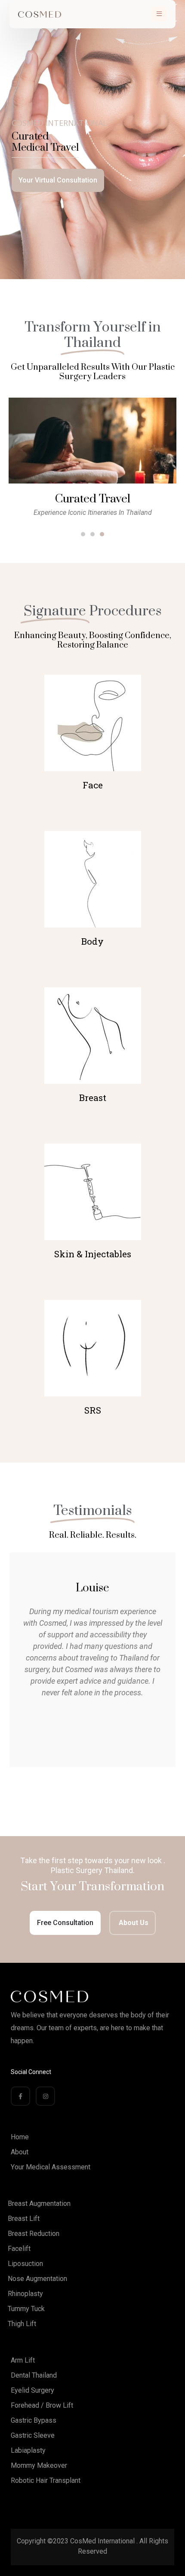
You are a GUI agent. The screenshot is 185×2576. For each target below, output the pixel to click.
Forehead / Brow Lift (42, 2405)
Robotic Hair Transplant (46, 2480)
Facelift (19, 2249)
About (20, 2152)
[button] (83, 534)
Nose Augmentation (37, 2279)
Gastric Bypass (34, 2420)
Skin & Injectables (93, 1254)
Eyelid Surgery (32, 2390)
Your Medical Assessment (51, 2167)
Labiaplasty (28, 2450)
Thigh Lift (22, 2324)
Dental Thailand (34, 2375)
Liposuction (25, 2264)
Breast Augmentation (39, 2203)
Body (92, 941)
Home (20, 2137)
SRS (93, 1410)
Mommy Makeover (39, 2465)
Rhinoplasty (25, 2294)
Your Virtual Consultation (58, 180)
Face (93, 785)
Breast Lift (24, 2219)
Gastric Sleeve (33, 2435)
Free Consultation (65, 1923)
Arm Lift (23, 2360)
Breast (93, 1098)
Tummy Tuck (26, 2309)
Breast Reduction (34, 2234)
